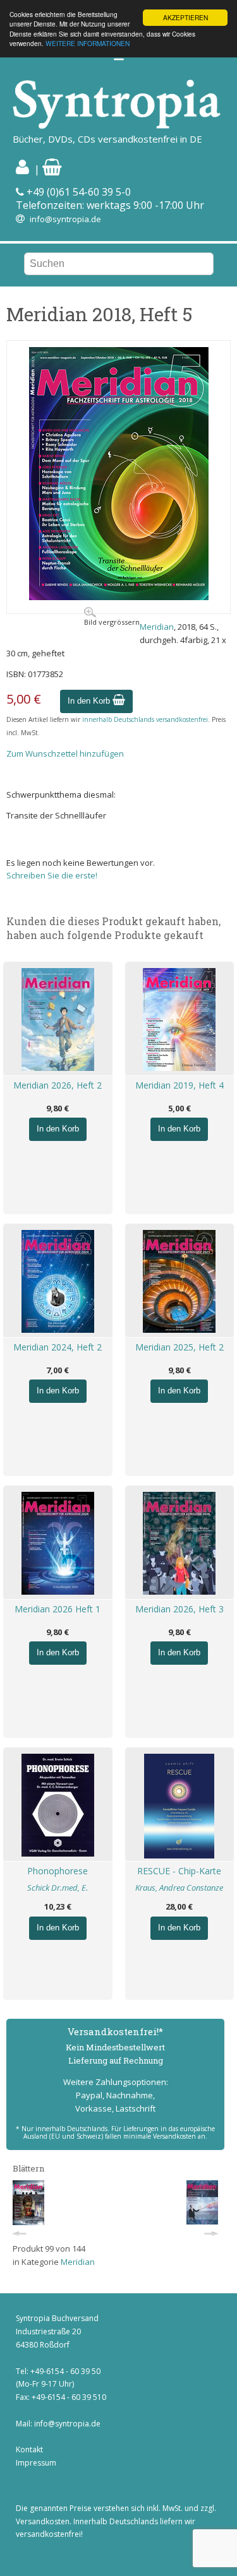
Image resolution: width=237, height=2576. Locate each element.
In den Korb (90, 701)
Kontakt (29, 2449)
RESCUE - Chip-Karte (179, 1871)
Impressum (36, 2463)
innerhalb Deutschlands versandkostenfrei (145, 719)
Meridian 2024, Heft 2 (58, 1347)
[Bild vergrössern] (119, 597)
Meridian (157, 627)
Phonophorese (58, 1871)
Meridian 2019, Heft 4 (179, 1085)
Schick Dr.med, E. (58, 1888)
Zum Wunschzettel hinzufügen (65, 753)
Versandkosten (43, 2521)
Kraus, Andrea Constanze (179, 1888)
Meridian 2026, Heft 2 (58, 1085)
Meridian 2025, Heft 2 (179, 1347)
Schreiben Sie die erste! (52, 875)
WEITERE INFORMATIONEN (88, 43)
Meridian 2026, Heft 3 (179, 1609)
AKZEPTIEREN (185, 17)
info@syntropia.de (65, 219)
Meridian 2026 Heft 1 (58, 1609)
